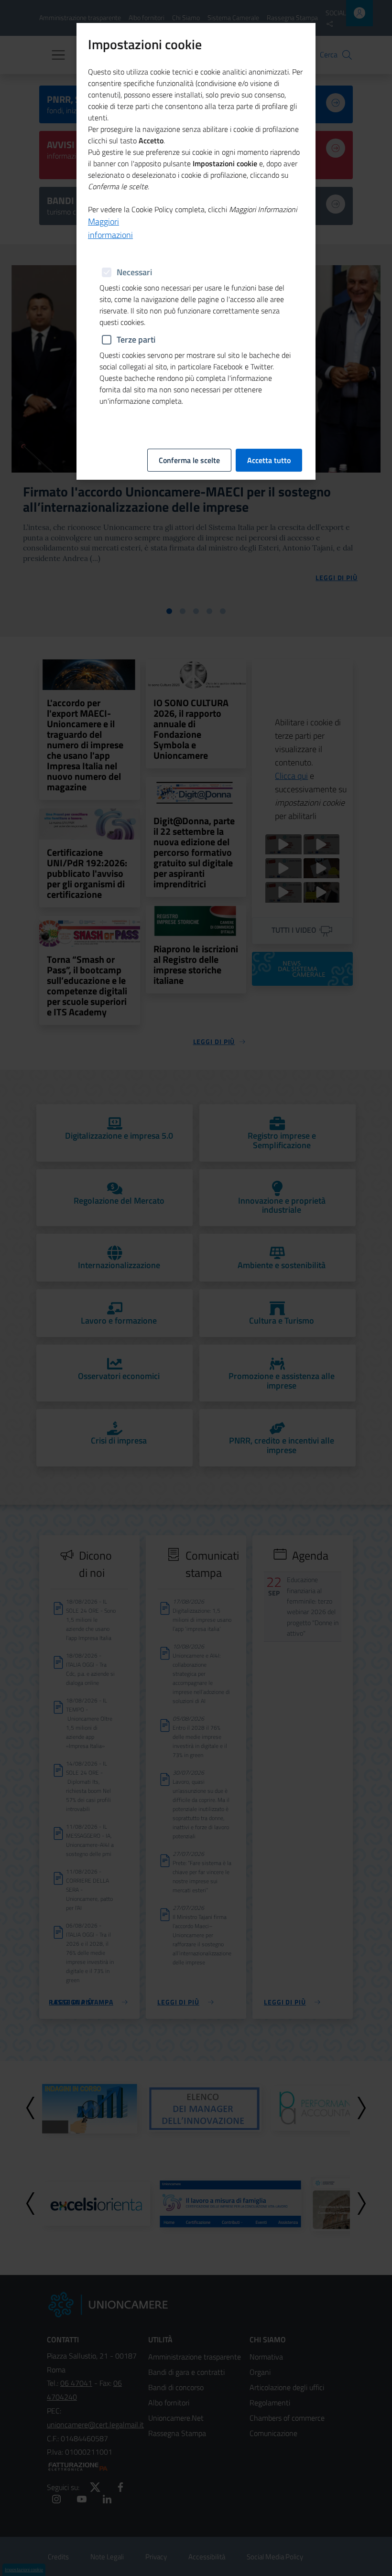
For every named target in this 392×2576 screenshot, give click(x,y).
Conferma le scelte (189, 460)
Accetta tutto (269, 460)
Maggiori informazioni (110, 228)
